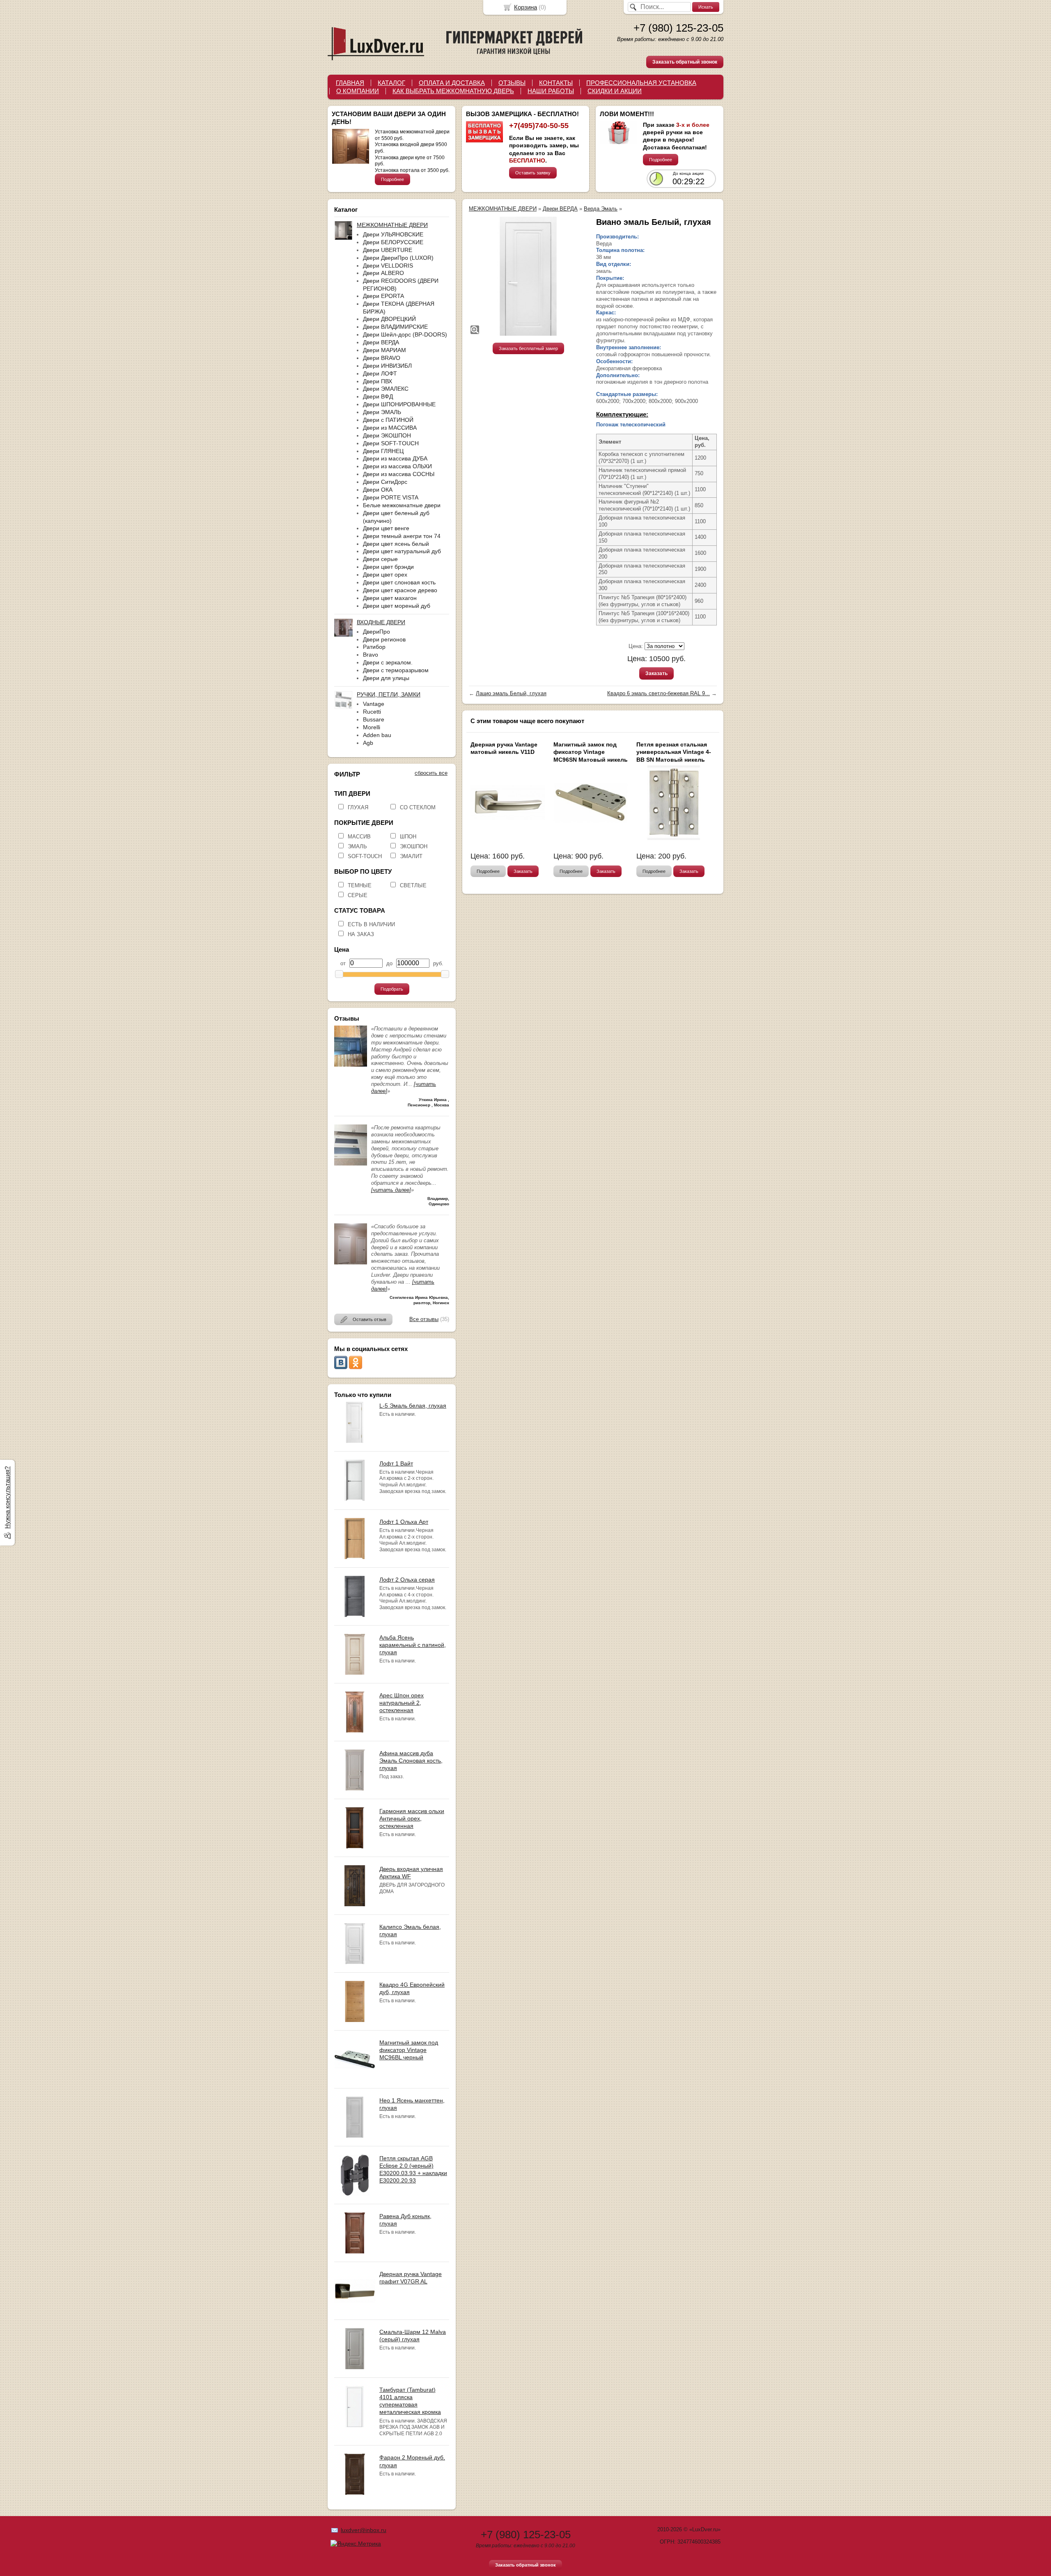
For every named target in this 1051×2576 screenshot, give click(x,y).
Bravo (371, 655)
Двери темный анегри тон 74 (402, 536)
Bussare (374, 719)
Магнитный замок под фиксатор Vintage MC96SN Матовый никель (591, 752)
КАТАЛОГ (391, 83)
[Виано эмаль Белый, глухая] (528, 276)
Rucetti (372, 712)
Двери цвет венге (386, 528)
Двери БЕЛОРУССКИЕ (393, 242)
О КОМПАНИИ (358, 91)
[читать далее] (391, 1190)
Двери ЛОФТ (380, 373)
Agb (368, 743)
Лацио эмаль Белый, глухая (511, 693)
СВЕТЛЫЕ (413, 885)
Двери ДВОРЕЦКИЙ (389, 319)
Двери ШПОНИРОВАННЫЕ (399, 404)
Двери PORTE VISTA (391, 497)
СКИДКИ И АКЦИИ (615, 91)
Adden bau (377, 735)
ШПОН (408, 837)
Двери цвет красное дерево (400, 590)
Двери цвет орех (385, 575)
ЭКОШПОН (414, 846)
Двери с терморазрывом (396, 670)
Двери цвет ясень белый (396, 544)
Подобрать (392, 989)
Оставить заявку (533, 173)
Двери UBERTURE (388, 250)
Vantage (374, 704)
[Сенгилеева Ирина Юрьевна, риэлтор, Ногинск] (351, 1263)
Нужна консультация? (7, 1498)
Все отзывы (424, 1319)
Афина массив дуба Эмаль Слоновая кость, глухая (411, 1761)
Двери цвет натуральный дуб (402, 551)
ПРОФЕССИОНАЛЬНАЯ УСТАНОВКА (641, 83)
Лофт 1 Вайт (396, 1463)
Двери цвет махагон (390, 598)
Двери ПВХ (377, 381)
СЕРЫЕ (358, 895)
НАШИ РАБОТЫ (551, 91)
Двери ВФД (378, 396)
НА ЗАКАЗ (361, 934)
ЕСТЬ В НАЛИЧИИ (371, 924)
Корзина (525, 7)
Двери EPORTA (383, 296)
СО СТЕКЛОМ (418, 807)
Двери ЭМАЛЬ (382, 412)
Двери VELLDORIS (388, 266)
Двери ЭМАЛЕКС (386, 389)
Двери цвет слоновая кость (399, 582)
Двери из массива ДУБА (395, 458)
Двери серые (380, 559)
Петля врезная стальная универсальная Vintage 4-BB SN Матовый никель (674, 752)
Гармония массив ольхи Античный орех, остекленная (412, 1818)
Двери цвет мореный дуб (397, 606)
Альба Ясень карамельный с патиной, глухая (413, 1645)
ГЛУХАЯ (358, 807)
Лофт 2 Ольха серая (407, 1580)
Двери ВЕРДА (381, 342)
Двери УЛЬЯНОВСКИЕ (393, 234)
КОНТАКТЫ (556, 83)
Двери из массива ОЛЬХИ (397, 466)
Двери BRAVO (382, 358)
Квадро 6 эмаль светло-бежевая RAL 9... (659, 693)
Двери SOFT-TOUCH (391, 443)
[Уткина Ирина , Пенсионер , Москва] (351, 1065)
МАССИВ (359, 837)
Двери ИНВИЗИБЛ (387, 366)
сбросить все (431, 773)
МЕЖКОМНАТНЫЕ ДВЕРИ (503, 209)
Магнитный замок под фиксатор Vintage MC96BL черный (409, 2050)
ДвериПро (376, 632)
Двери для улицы (386, 678)
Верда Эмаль (601, 209)
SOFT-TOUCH (365, 856)
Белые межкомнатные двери (402, 505)
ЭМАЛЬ (357, 846)
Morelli (372, 727)
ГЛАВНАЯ (350, 83)
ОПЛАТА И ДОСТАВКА (452, 83)
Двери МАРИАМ (384, 350)
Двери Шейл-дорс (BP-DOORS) (405, 334)
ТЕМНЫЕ (360, 885)
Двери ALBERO (383, 273)
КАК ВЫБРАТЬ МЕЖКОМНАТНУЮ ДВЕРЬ (453, 91)
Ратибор (374, 647)
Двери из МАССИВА (390, 428)
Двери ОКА (378, 490)
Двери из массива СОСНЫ (399, 474)
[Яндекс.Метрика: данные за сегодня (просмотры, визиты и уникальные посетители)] (356, 2544)
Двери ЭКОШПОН (387, 435)
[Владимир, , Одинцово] (351, 1164)
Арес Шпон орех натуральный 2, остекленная (402, 1703)
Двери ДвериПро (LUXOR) (398, 258)
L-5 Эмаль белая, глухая (413, 1406)
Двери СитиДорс (385, 482)
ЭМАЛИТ (411, 856)
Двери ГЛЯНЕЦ (383, 451)
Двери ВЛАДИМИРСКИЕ (395, 327)
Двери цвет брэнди (388, 567)
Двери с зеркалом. (388, 662)
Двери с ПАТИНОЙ (388, 420)
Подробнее (392, 179)
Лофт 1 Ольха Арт (404, 1522)
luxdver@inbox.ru (364, 2530)
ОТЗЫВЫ (512, 83)
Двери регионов (384, 639)
